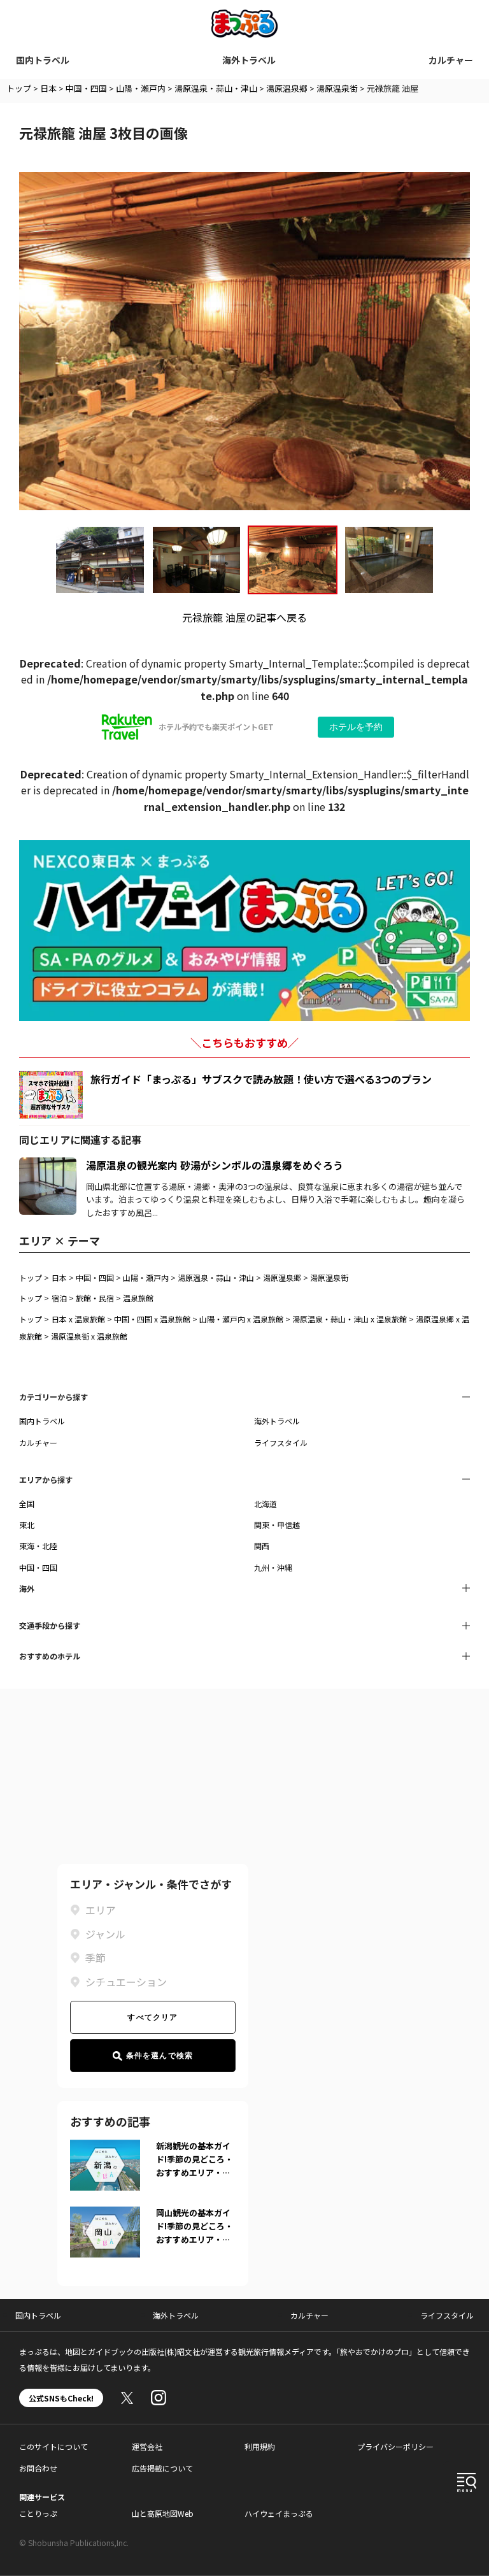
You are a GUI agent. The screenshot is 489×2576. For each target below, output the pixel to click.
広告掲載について (162, 2468)
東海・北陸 (38, 1546)
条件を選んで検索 (160, 2056)
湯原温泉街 (337, 88)
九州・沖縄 (273, 1567)
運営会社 (147, 2446)
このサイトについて (53, 2446)
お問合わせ (38, 2468)
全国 (27, 1504)
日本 (48, 88)
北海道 (266, 1504)
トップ (19, 88)
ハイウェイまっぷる (279, 2513)
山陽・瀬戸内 (141, 88)
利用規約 (260, 2446)
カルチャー (451, 60)
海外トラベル (249, 60)
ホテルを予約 (356, 727)
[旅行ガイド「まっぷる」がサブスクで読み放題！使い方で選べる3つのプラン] (51, 1095)
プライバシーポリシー (395, 2446)
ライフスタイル (281, 1442)
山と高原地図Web (163, 2513)
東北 (27, 1525)
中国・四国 (86, 88)
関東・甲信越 (277, 1525)
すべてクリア (152, 2017)
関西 (262, 1546)
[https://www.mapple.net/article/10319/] (48, 1165)
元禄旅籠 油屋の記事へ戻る (244, 617)
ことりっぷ (38, 2513)
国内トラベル (43, 60)
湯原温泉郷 (287, 88)
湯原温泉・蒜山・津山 (216, 88)
